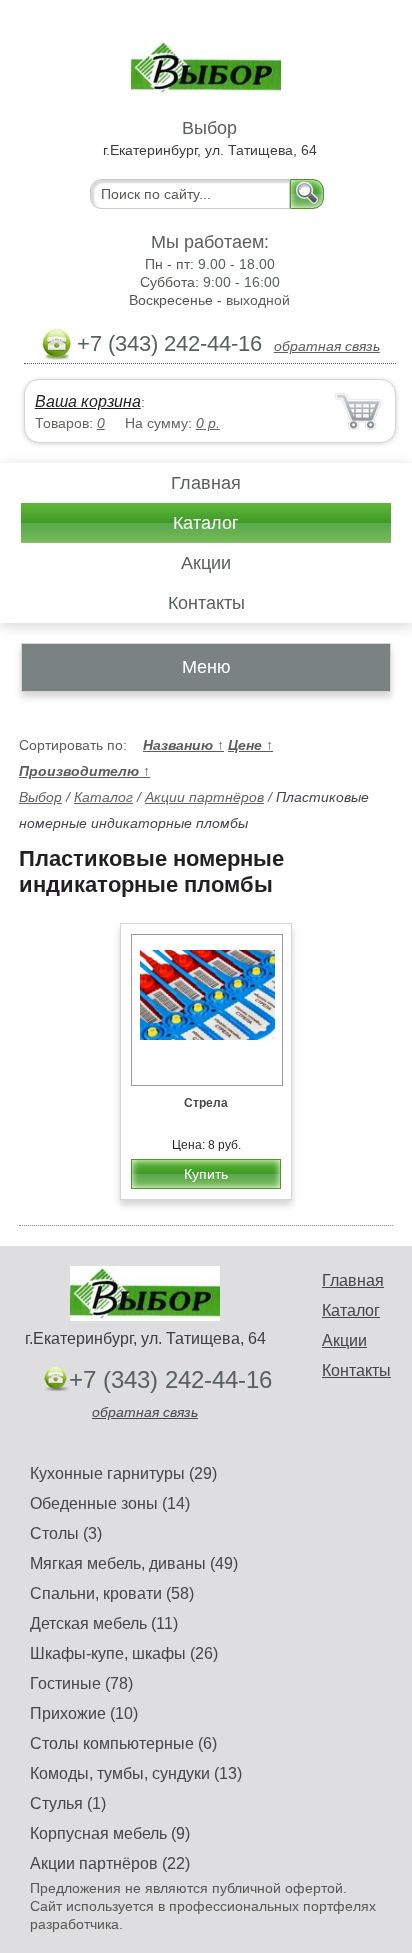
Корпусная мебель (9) (110, 1833)
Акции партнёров (204, 797)
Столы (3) (66, 1533)
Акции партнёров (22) (110, 1863)
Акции (206, 563)
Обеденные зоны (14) (110, 1503)
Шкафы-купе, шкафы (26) (124, 1653)
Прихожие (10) (84, 1713)
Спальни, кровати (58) (112, 1593)
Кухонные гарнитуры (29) (123, 1473)
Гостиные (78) (81, 1683)
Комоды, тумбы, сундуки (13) (136, 1773)
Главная (206, 483)
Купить (206, 1174)
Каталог (206, 523)
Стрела (206, 1103)
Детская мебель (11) (104, 1623)
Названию (183, 745)
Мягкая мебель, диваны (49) (134, 1563)
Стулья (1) (68, 1803)
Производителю (84, 771)
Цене (250, 745)
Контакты (206, 603)
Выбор (40, 797)
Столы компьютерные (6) (123, 1743)
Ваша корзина (88, 401)
